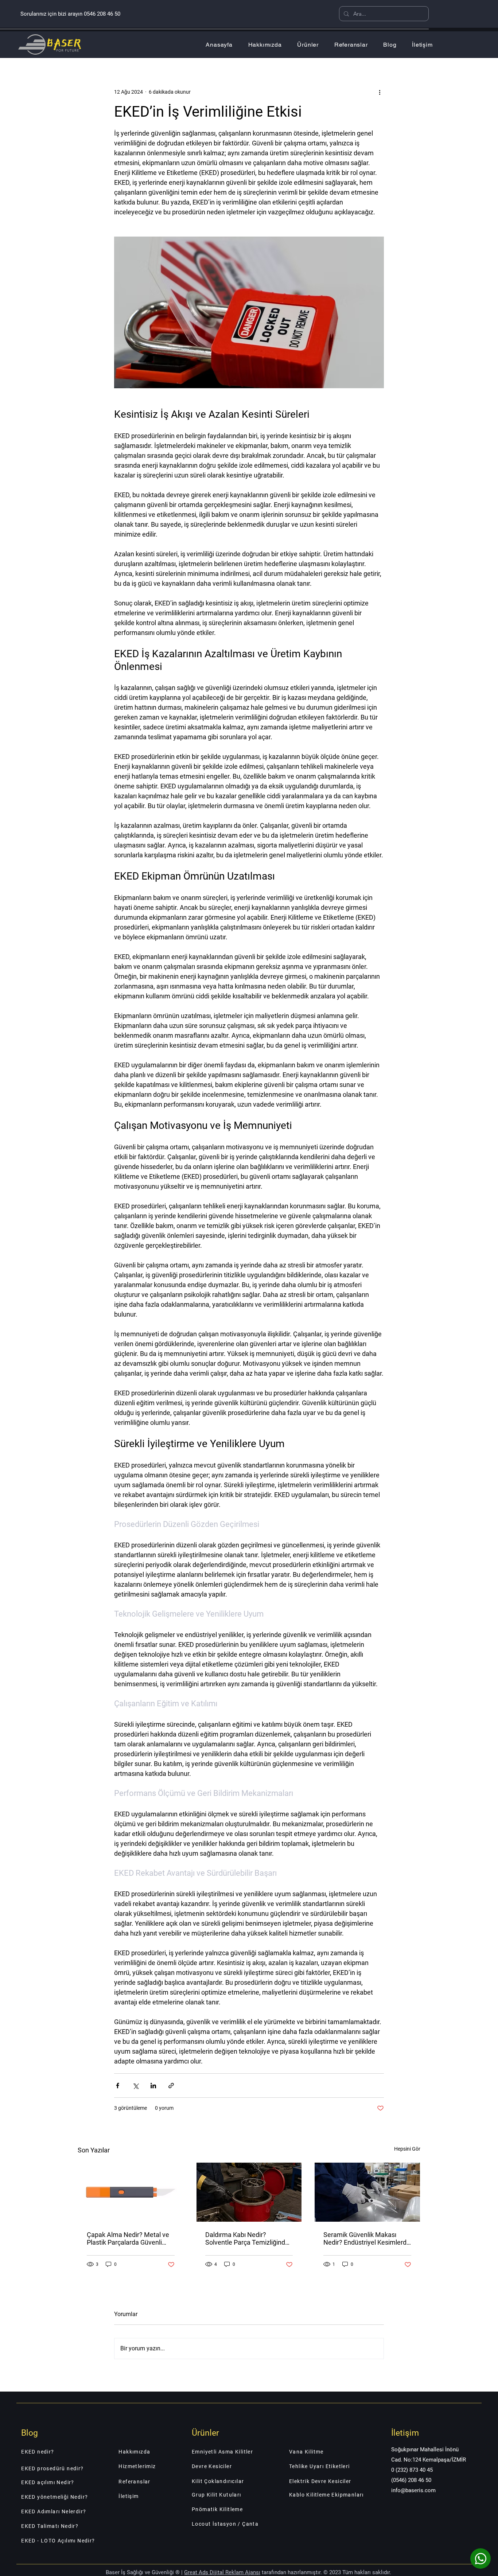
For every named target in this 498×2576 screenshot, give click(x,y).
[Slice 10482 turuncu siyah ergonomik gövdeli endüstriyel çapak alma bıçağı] (131, 2192)
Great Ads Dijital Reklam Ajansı (222, 2572)
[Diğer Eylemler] (380, 92)
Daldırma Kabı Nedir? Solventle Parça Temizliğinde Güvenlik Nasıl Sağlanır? (247, 2238)
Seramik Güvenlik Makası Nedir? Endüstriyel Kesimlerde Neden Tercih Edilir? (367, 2238)
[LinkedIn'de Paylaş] (153, 2086)
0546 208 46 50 (102, 14)
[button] (308, 45)
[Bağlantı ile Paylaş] (171, 2086)
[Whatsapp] (481, 2559)
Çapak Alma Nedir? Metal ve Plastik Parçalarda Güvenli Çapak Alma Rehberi (128, 2238)
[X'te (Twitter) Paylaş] (135, 2086)
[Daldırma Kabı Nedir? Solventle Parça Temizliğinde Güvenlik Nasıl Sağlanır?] (249, 2192)
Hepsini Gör (407, 2149)
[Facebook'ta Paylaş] (118, 2086)
